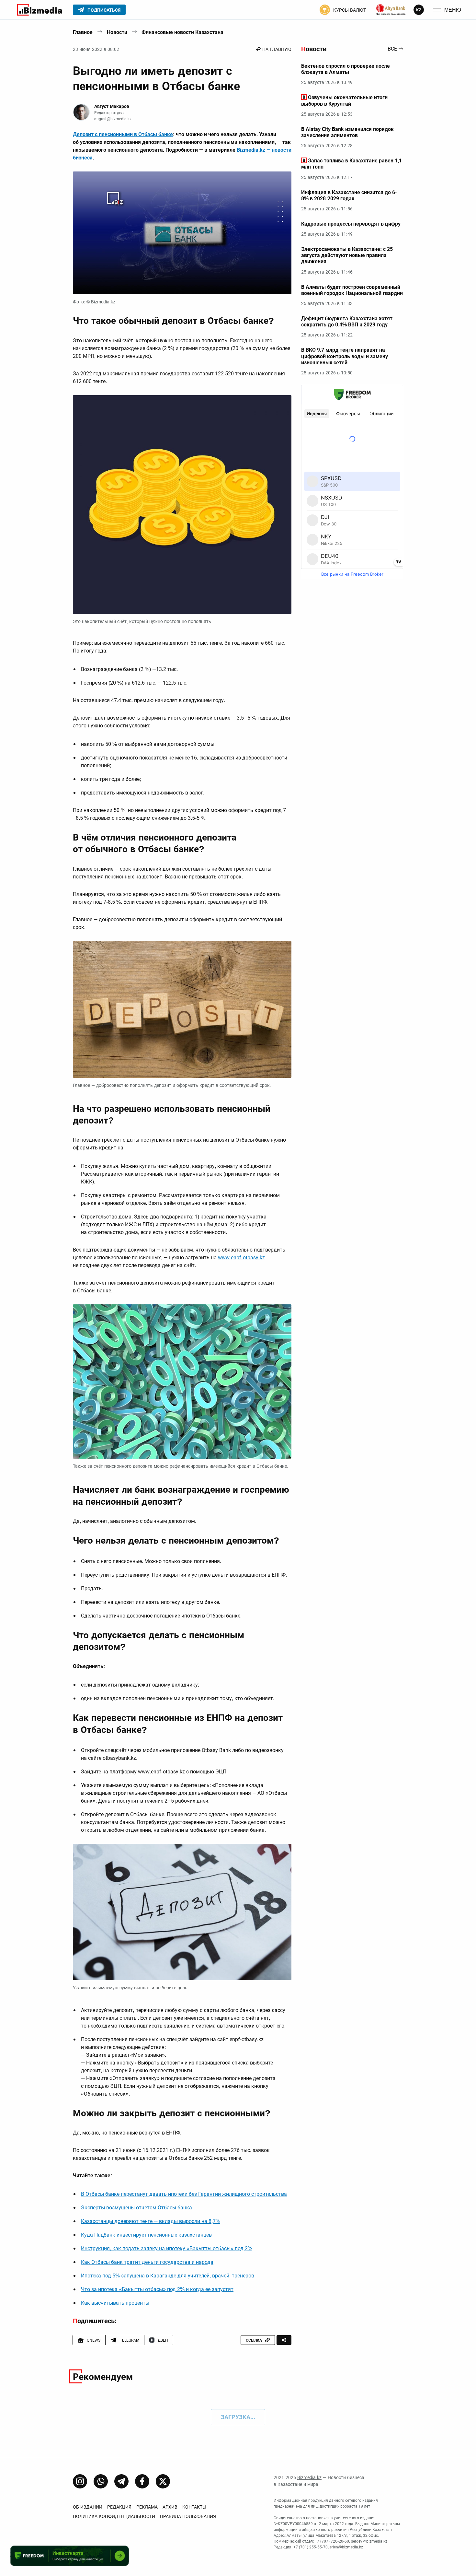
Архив (170, 2507)
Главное (83, 32)
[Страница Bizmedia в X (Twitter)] (163, 2481)
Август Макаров (112, 106)
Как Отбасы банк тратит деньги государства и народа (147, 2262)
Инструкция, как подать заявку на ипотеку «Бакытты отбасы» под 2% (167, 2248)
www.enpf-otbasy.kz (241, 1258)
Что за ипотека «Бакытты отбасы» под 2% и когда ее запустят (157, 2289)
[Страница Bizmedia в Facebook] (142, 2481)
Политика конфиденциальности (114, 2516)
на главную (277, 49)
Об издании (88, 2507)
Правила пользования (188, 2516)
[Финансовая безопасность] (391, 10)
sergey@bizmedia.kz (369, 2541)
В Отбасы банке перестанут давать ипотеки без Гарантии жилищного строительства (184, 2194)
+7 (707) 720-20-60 (332, 2541)
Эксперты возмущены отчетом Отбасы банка (136, 2208)
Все (392, 49)
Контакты (194, 2507)
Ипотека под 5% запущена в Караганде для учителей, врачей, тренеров (168, 2276)
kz (419, 10)
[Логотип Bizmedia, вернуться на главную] (40, 10)
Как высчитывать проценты (115, 2303)
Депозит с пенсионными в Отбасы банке (123, 134)
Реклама (147, 2507)
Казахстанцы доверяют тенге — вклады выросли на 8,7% (151, 2221)
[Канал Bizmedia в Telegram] (121, 2481)
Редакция (119, 2507)
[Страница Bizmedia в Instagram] (80, 2481)
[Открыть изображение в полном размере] (182, 233)
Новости (117, 32)
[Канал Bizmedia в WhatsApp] (101, 2481)
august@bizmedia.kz (113, 119)
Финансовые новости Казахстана (182, 32)
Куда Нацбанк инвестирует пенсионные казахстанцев (146, 2235)
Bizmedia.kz (309, 2477)
